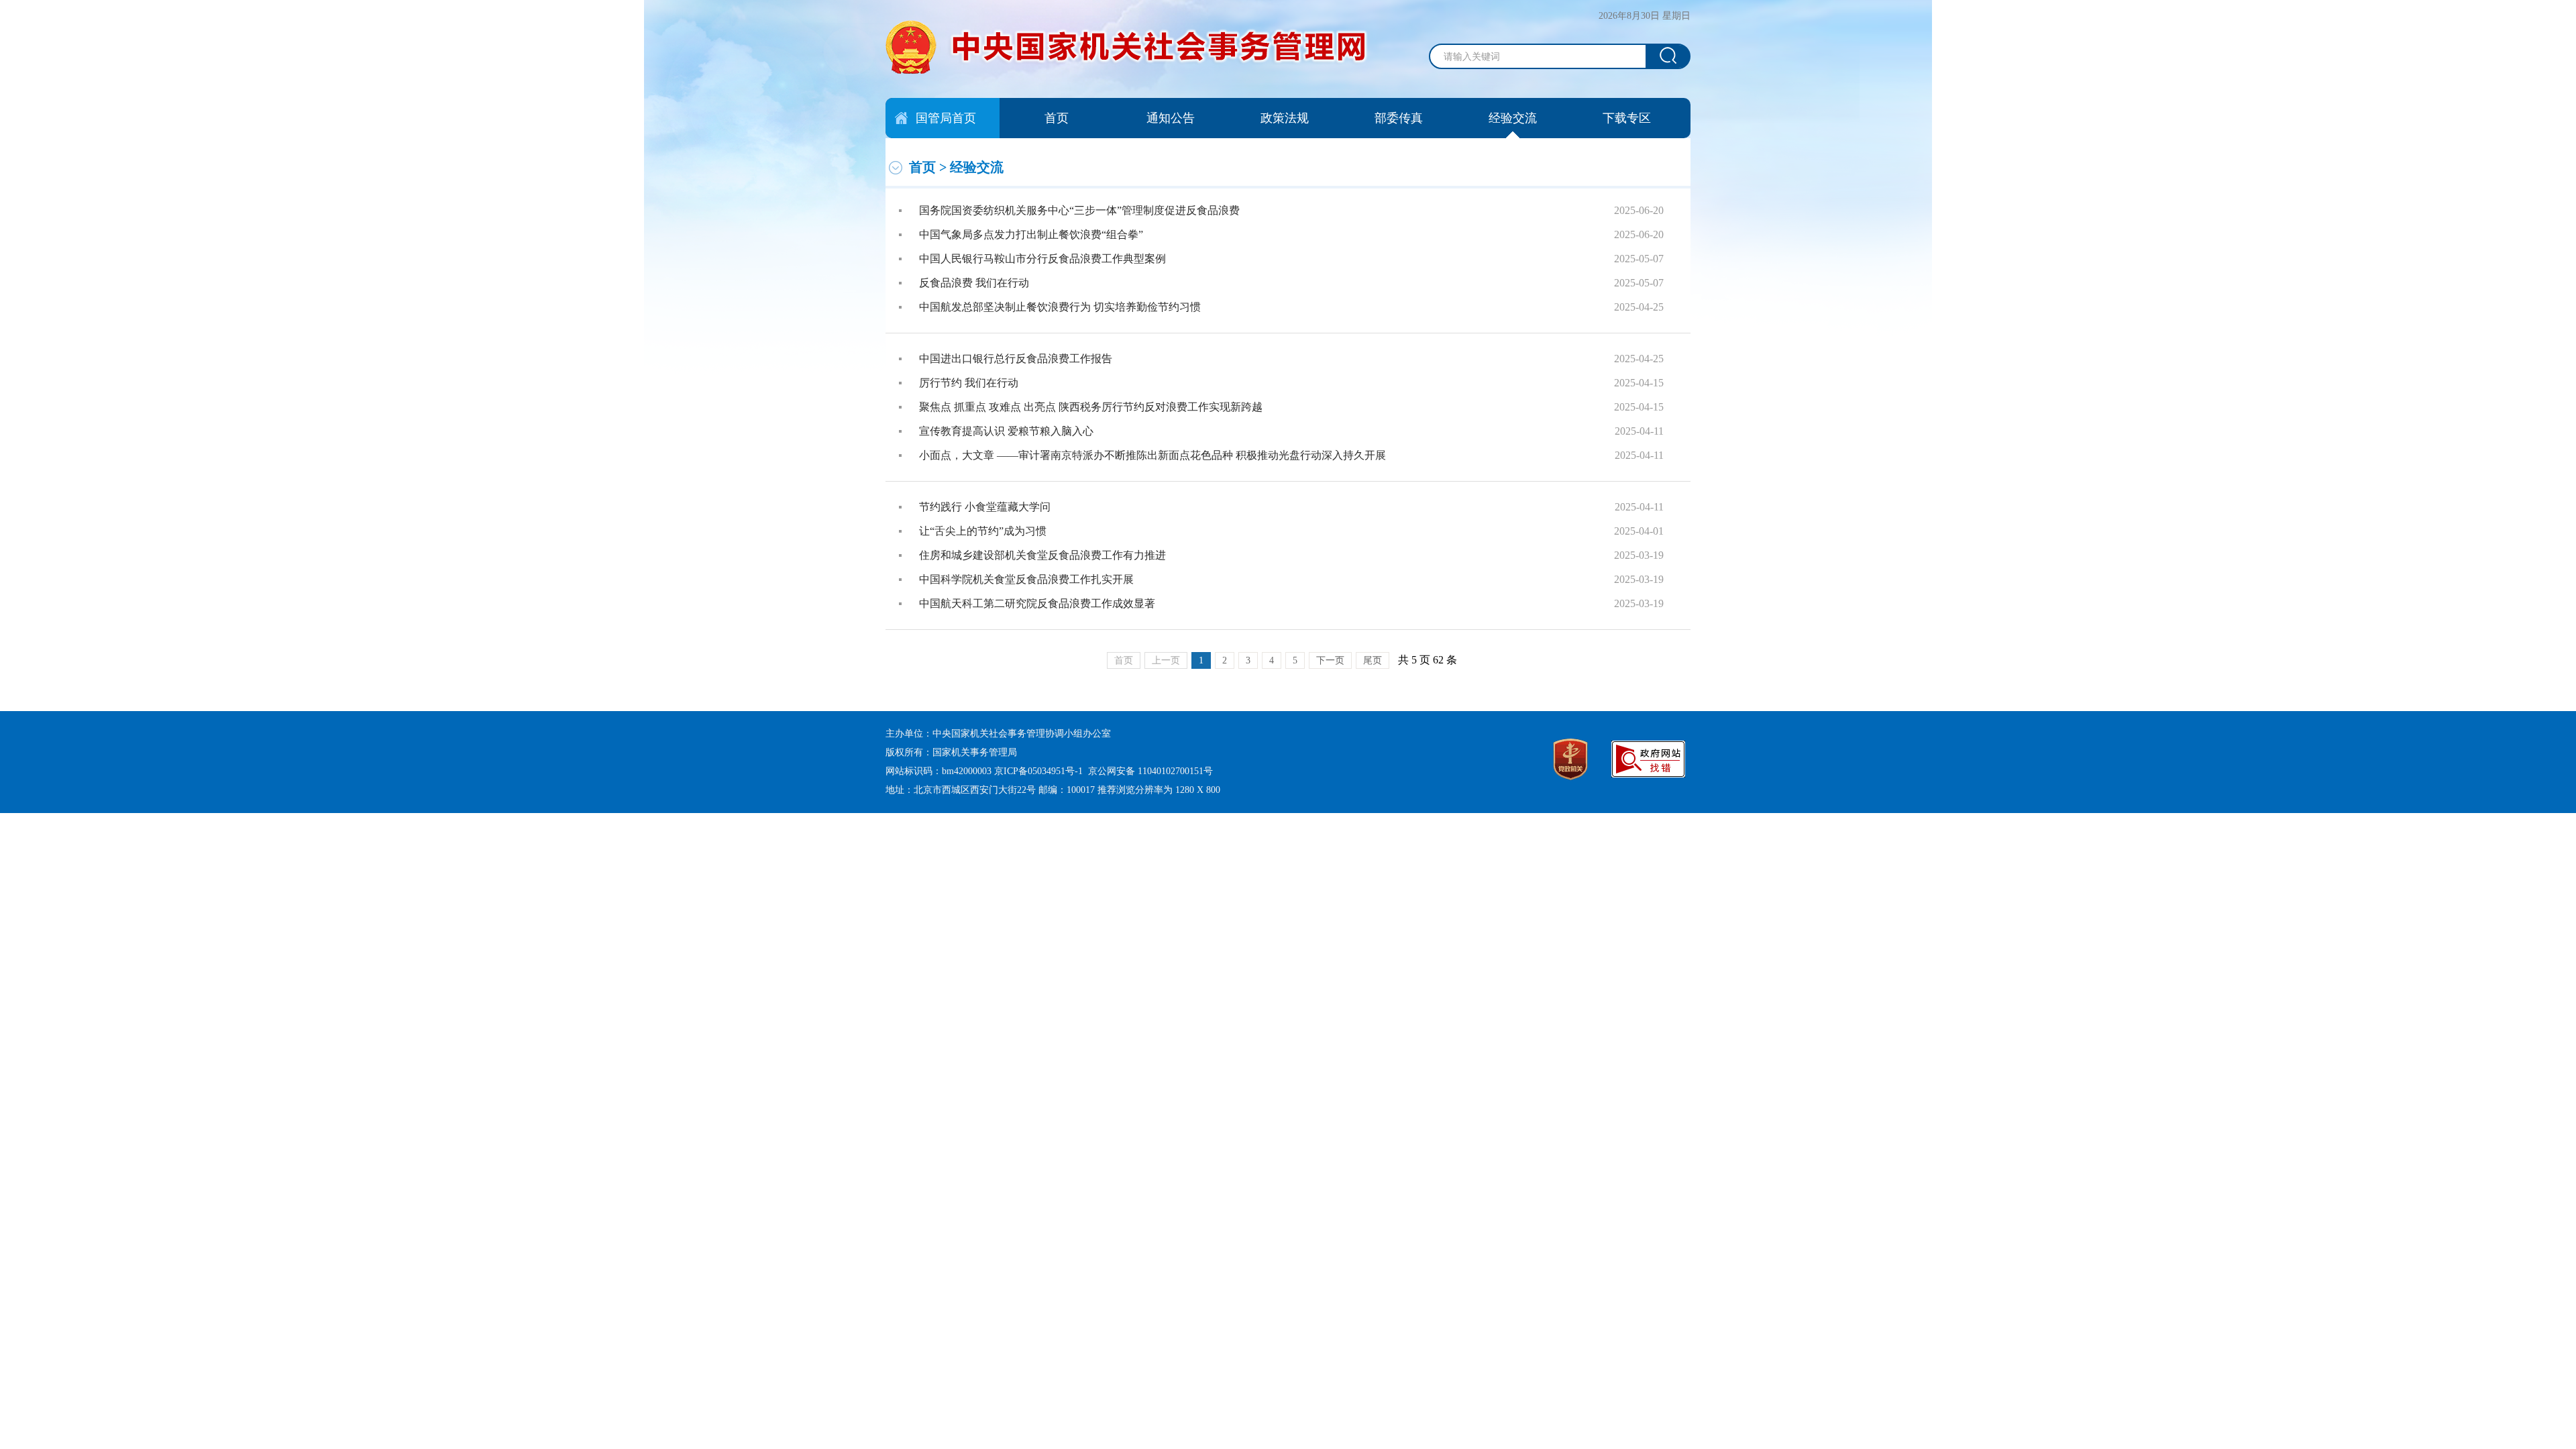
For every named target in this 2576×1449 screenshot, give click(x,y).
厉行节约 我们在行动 (969, 383)
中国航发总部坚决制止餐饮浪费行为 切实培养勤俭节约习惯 (1060, 307)
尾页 (1373, 660)
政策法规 (1285, 118)
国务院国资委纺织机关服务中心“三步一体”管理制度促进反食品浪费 (1079, 210)
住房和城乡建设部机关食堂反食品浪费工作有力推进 (1042, 555)
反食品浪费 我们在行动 (974, 283)
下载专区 (1627, 118)
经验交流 (1513, 118)
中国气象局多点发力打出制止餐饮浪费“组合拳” (1031, 234)
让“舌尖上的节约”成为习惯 (983, 531)
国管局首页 (946, 118)
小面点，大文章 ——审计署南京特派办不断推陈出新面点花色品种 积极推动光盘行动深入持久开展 (1152, 455)
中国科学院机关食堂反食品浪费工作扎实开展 (1026, 579)
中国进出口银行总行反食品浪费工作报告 (1016, 359)
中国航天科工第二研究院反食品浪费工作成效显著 (1037, 603)
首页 (1057, 118)
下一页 (1330, 660)
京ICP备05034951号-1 (1038, 771)
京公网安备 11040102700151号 (1150, 771)
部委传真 (1399, 118)
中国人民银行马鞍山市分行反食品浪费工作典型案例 (1042, 259)
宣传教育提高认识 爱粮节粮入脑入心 (1006, 431)
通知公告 (1171, 118)
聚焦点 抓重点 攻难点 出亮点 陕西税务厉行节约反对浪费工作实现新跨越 (1091, 407)
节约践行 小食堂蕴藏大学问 (985, 507)
